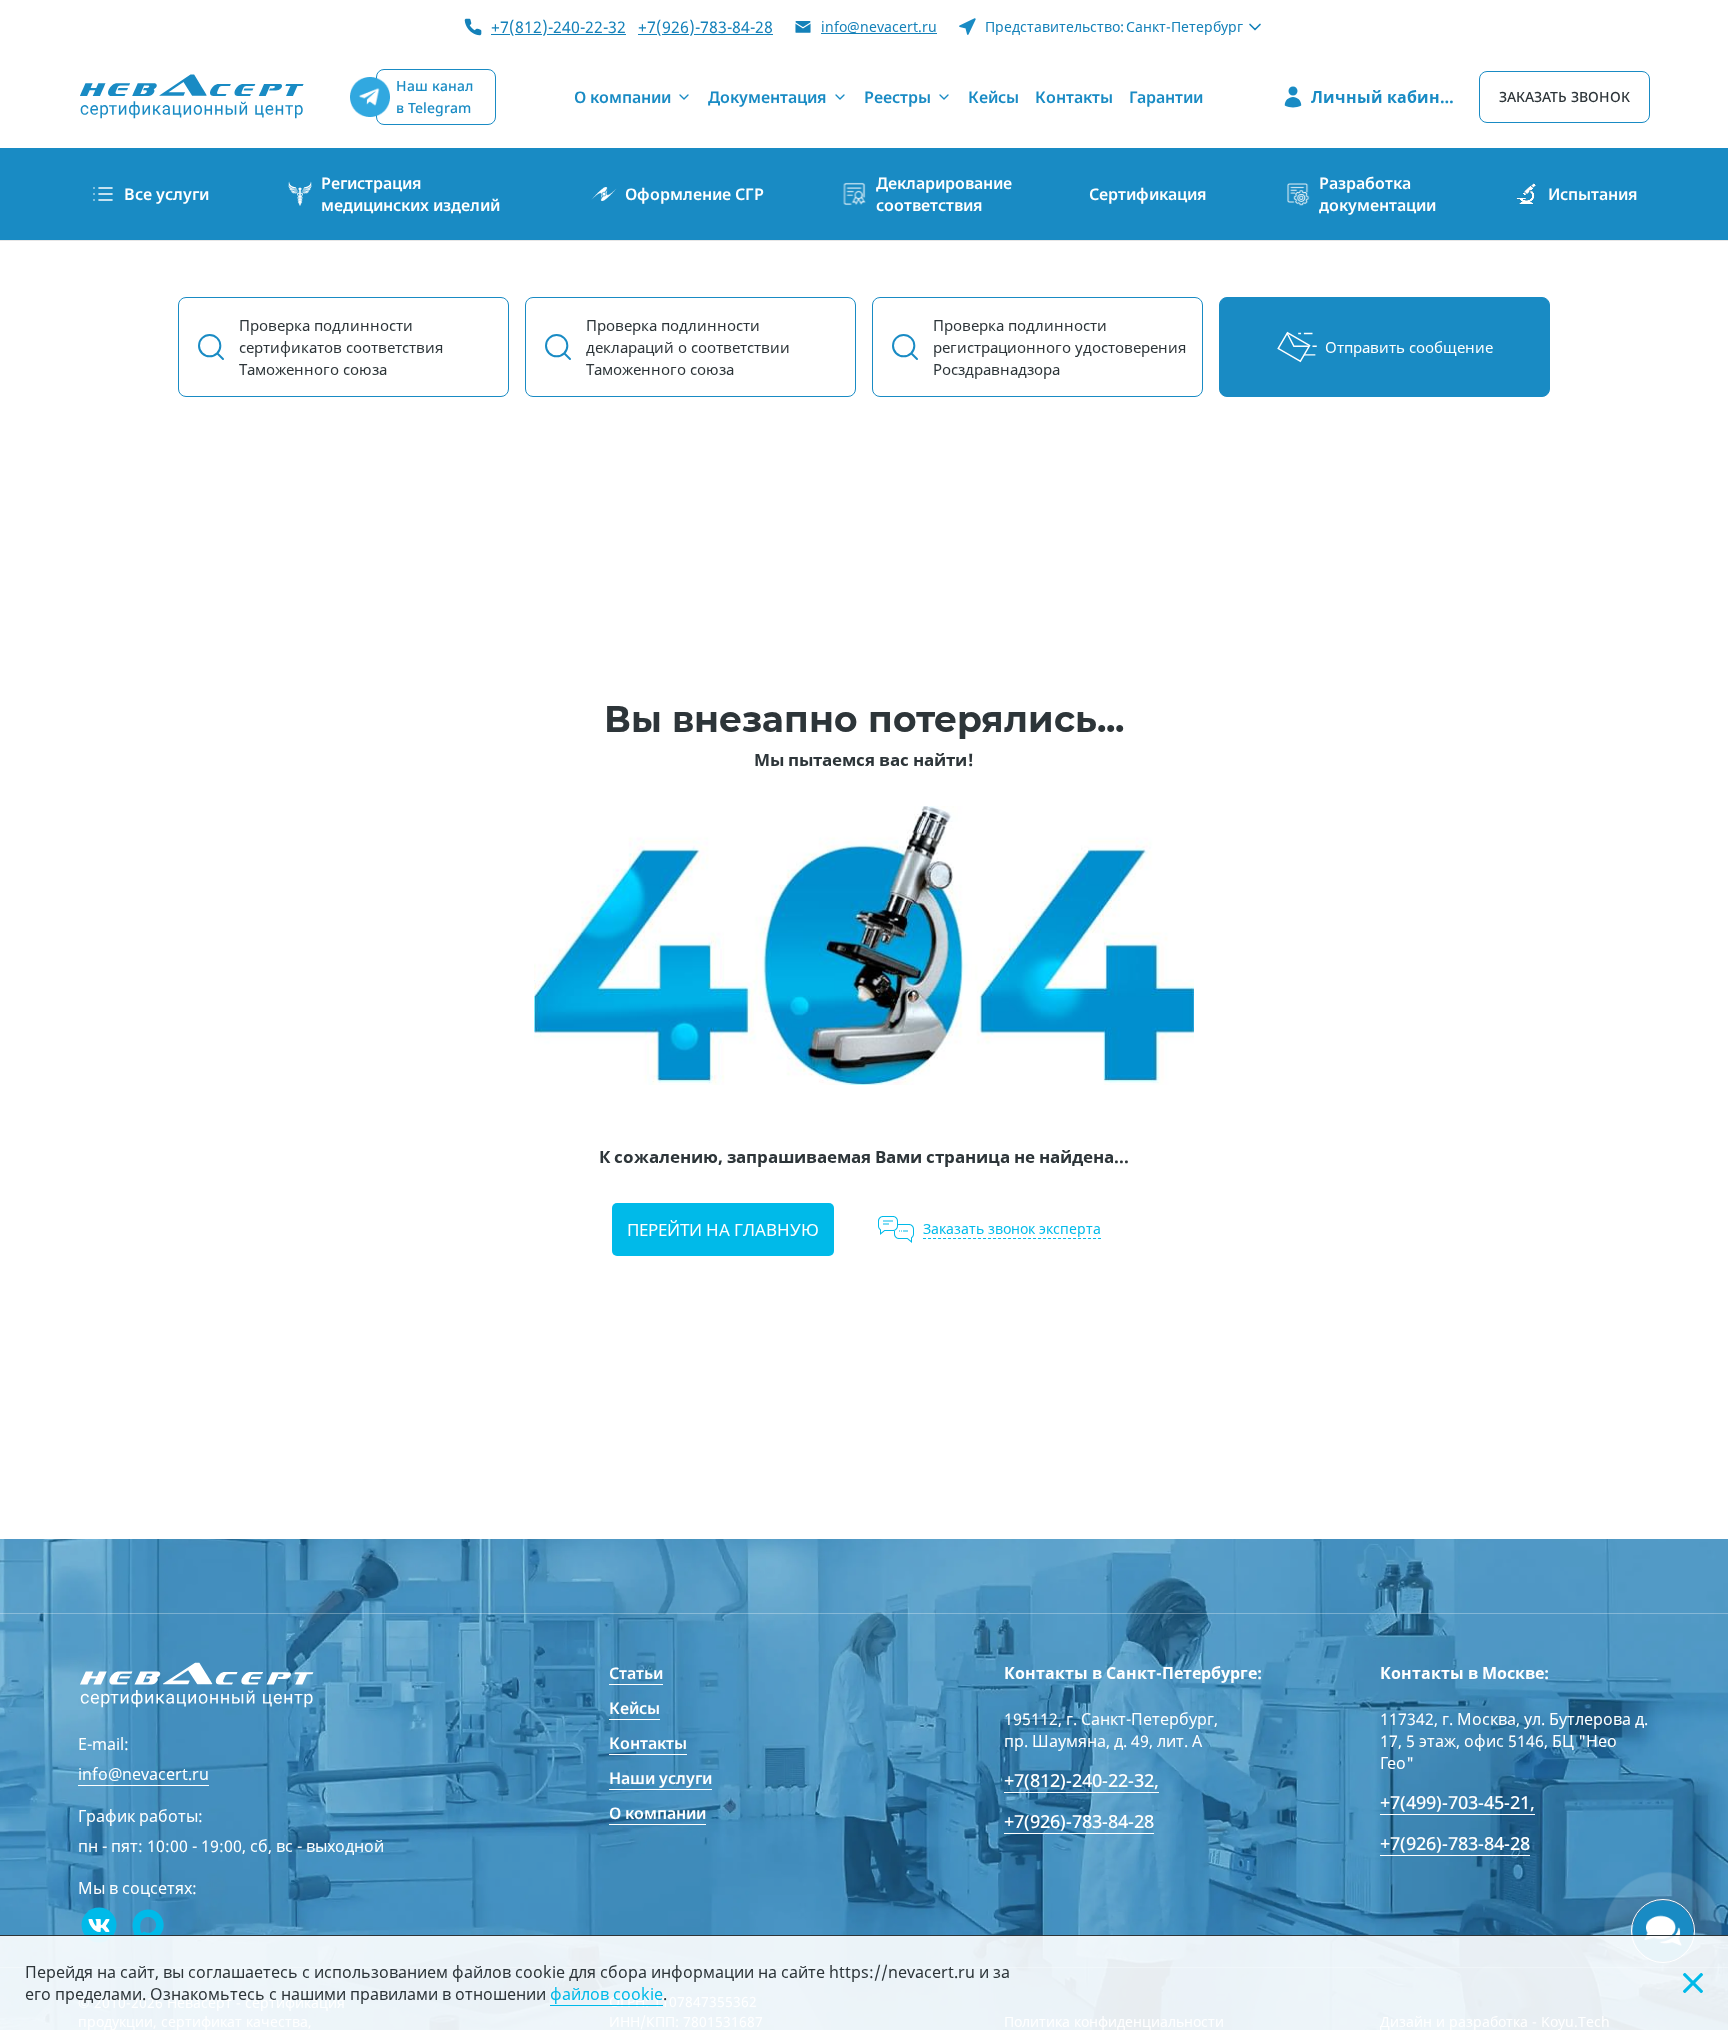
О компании (657, 1813)
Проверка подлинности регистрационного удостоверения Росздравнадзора (1059, 347)
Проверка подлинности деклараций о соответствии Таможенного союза (688, 347)
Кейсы (634, 1708)
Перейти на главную (723, 1229)
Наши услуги (660, 1778)
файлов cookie (606, 1994)
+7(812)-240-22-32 (558, 27)
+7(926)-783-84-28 (705, 27)
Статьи (636, 1673)
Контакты (648, 1743)
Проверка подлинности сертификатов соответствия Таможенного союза (341, 347)
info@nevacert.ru (879, 26)
